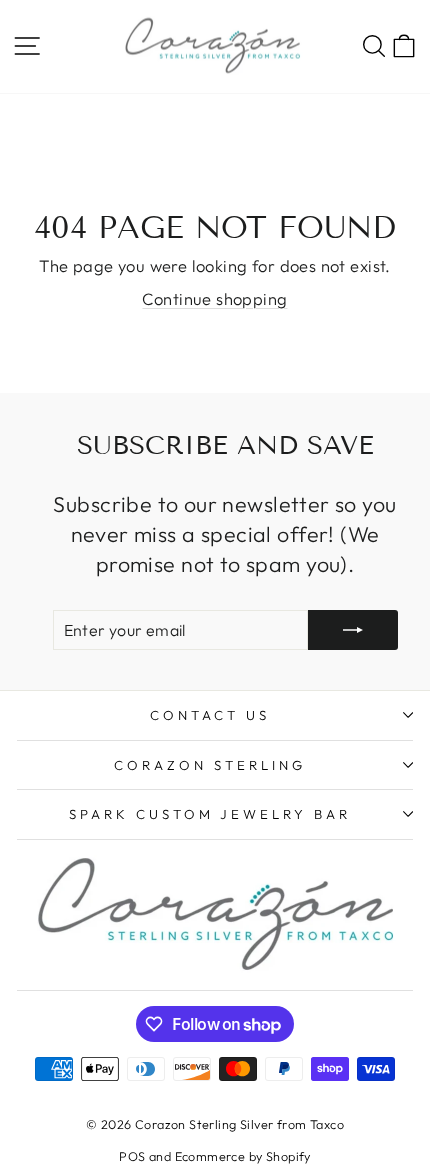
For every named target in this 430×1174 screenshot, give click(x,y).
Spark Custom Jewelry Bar (210, 814)
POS (132, 1156)
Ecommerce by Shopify (243, 1156)
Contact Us (210, 715)
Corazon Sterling (210, 765)
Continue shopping (214, 298)
